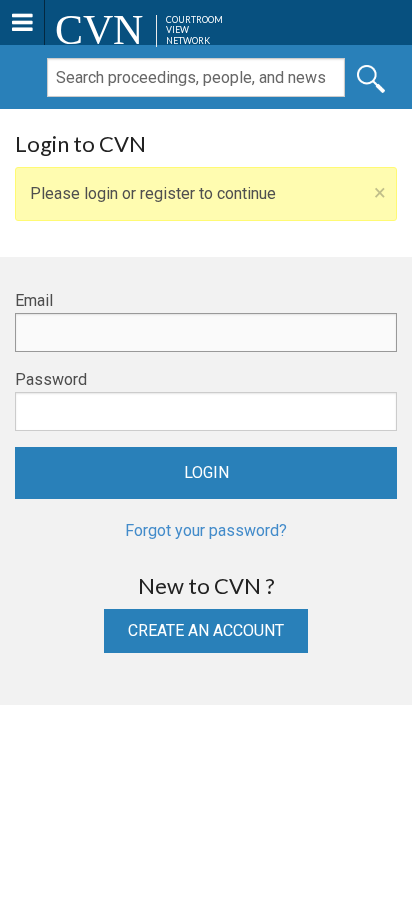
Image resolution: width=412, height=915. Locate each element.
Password (51, 379)
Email (34, 300)
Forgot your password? (206, 530)
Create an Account (206, 630)
